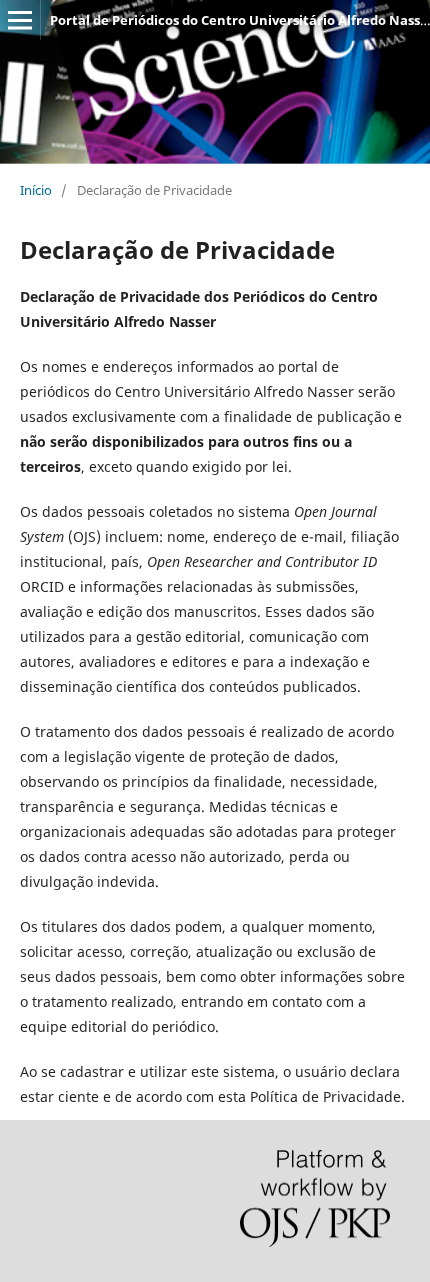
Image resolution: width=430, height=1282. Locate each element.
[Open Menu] (20, 20)
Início (36, 190)
